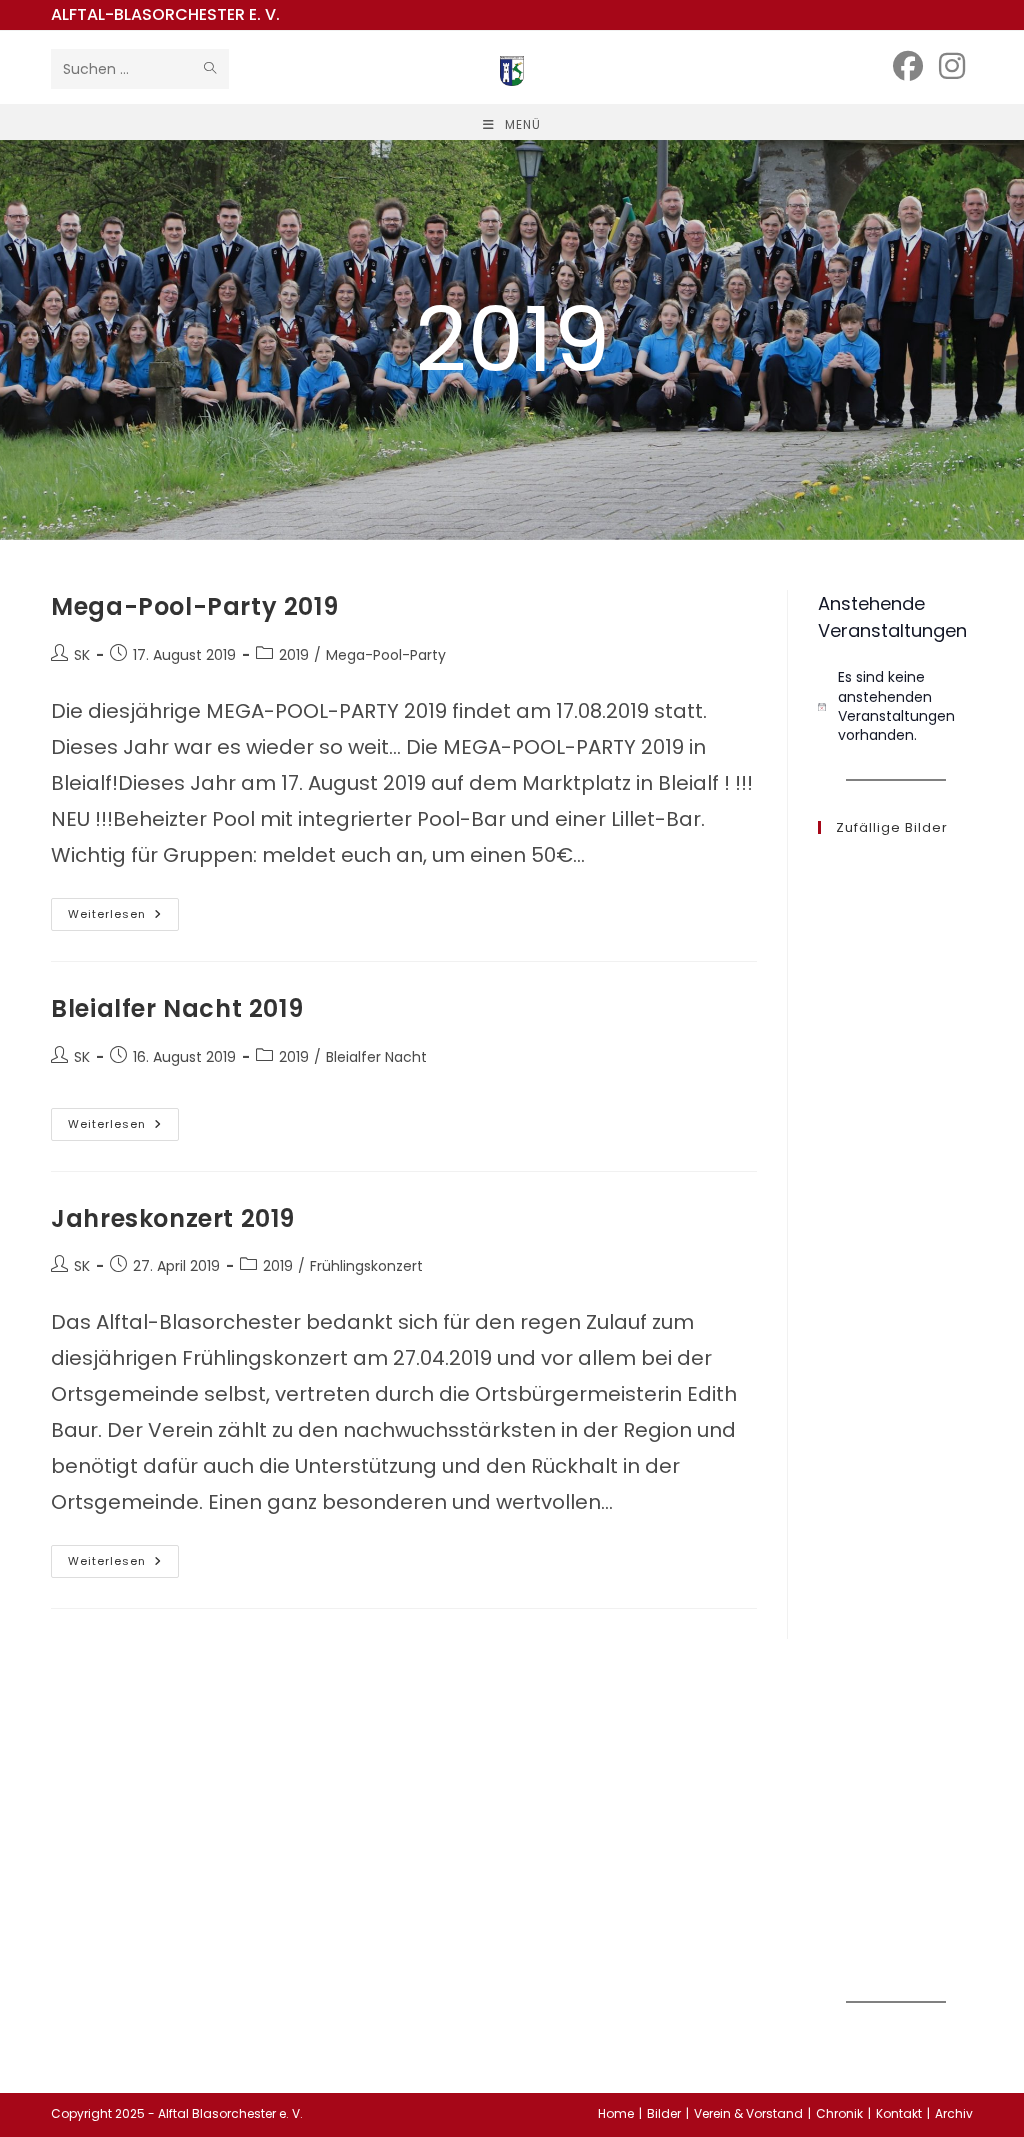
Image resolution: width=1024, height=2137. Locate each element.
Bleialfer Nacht (376, 1057)
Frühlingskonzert (366, 1266)
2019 (294, 655)
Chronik (839, 2113)
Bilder (664, 2113)
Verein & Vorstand (748, 2113)
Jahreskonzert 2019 (173, 1218)
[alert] (895, 706)
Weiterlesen (123, 918)
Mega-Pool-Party (386, 655)
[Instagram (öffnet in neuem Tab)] (952, 66)
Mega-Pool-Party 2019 (194, 606)
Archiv (954, 2113)
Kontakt (899, 2113)
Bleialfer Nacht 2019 (177, 1008)
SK (82, 655)
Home (616, 2113)
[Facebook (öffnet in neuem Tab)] (908, 66)
